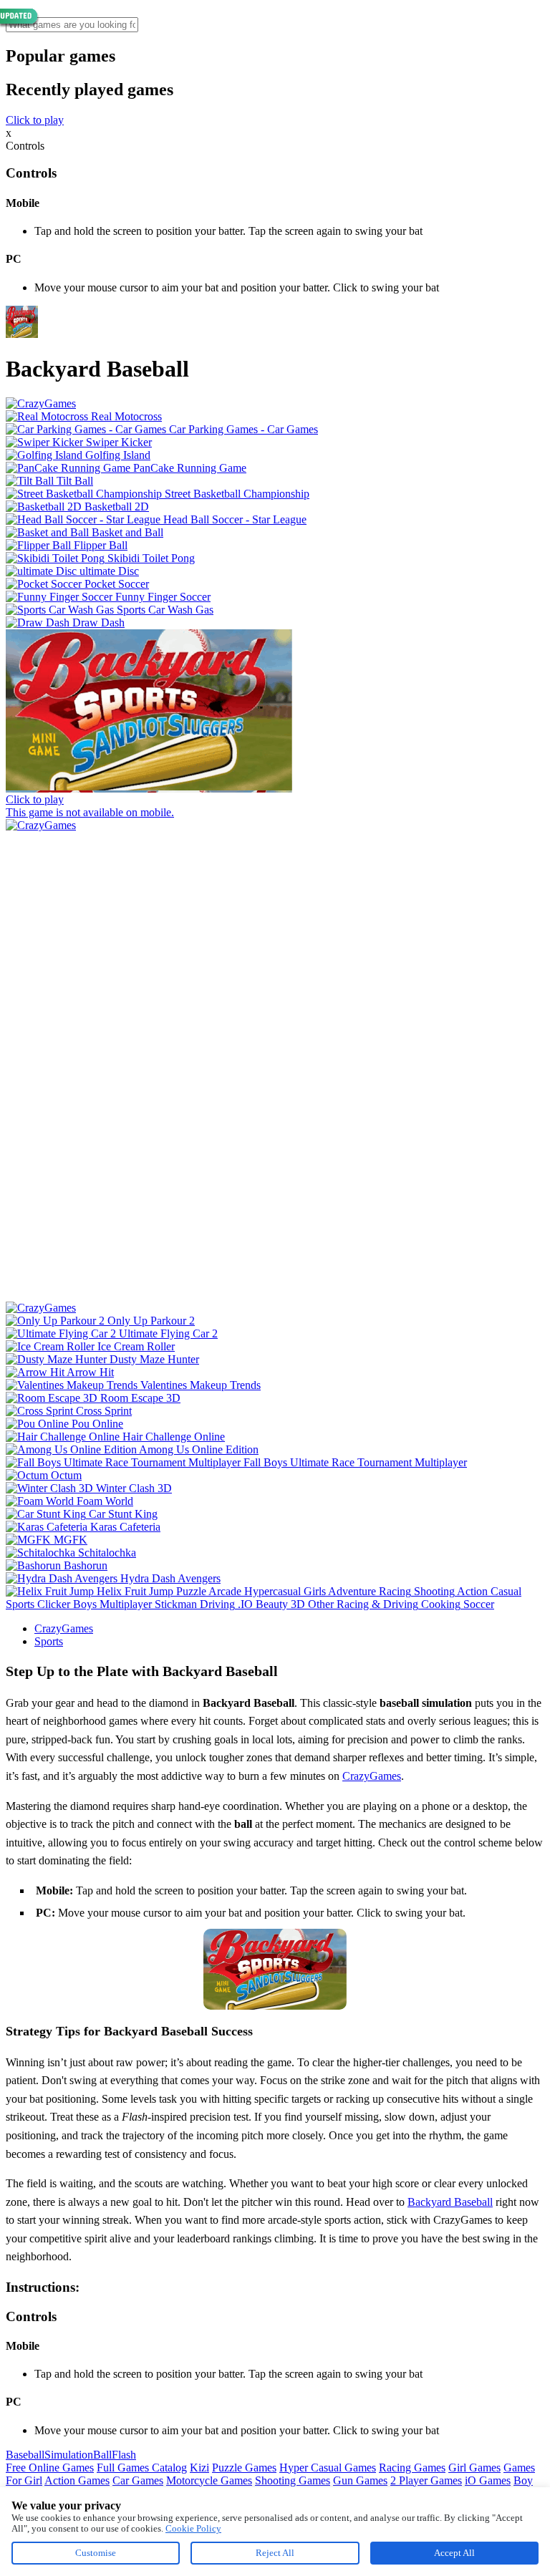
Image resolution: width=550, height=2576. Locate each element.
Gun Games (360, 2480)
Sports (49, 1641)
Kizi (199, 2468)
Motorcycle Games (209, 2480)
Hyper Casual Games (328, 2468)
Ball (102, 2455)
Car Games (138, 2480)
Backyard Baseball (450, 2202)
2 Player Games (426, 2480)
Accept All (454, 2553)
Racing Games (412, 2468)
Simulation (69, 2455)
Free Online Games (50, 2468)
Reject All (275, 2553)
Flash (124, 2455)
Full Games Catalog (142, 2468)
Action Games (77, 2480)
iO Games (488, 2480)
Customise (96, 2553)
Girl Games (474, 2468)
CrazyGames (64, 1628)
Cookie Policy (193, 2528)
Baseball (25, 2455)
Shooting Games (293, 2480)
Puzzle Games (244, 2468)
